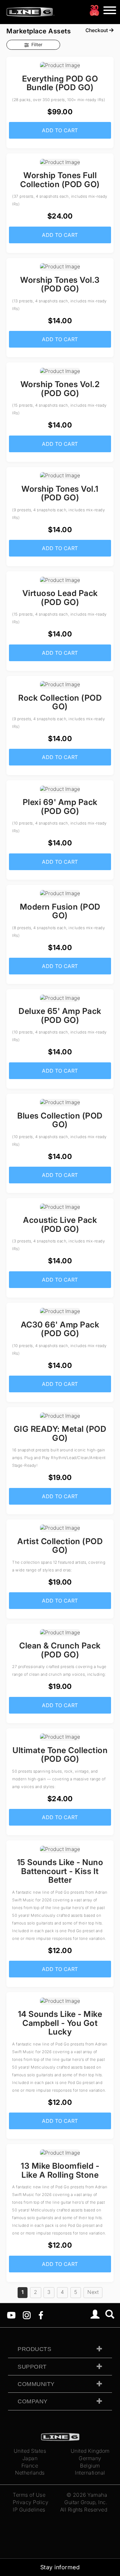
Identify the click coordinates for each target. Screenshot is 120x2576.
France (30, 2466)
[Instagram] (27, 2315)
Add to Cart (60, 130)
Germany (90, 2458)
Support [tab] (32, 2367)
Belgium (90, 2466)
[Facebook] (41, 2315)
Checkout (97, 30)
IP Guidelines (29, 2510)
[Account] (95, 2315)
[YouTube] (11, 2315)
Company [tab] (33, 2401)
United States (30, 2451)
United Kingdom (90, 2451)
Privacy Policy (31, 2502)
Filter (37, 44)
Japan (30, 2458)
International (90, 2473)
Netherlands (30, 2473)
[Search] (110, 2315)
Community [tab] (36, 2384)
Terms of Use (29, 2495)
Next (93, 2292)
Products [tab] (34, 2349)
